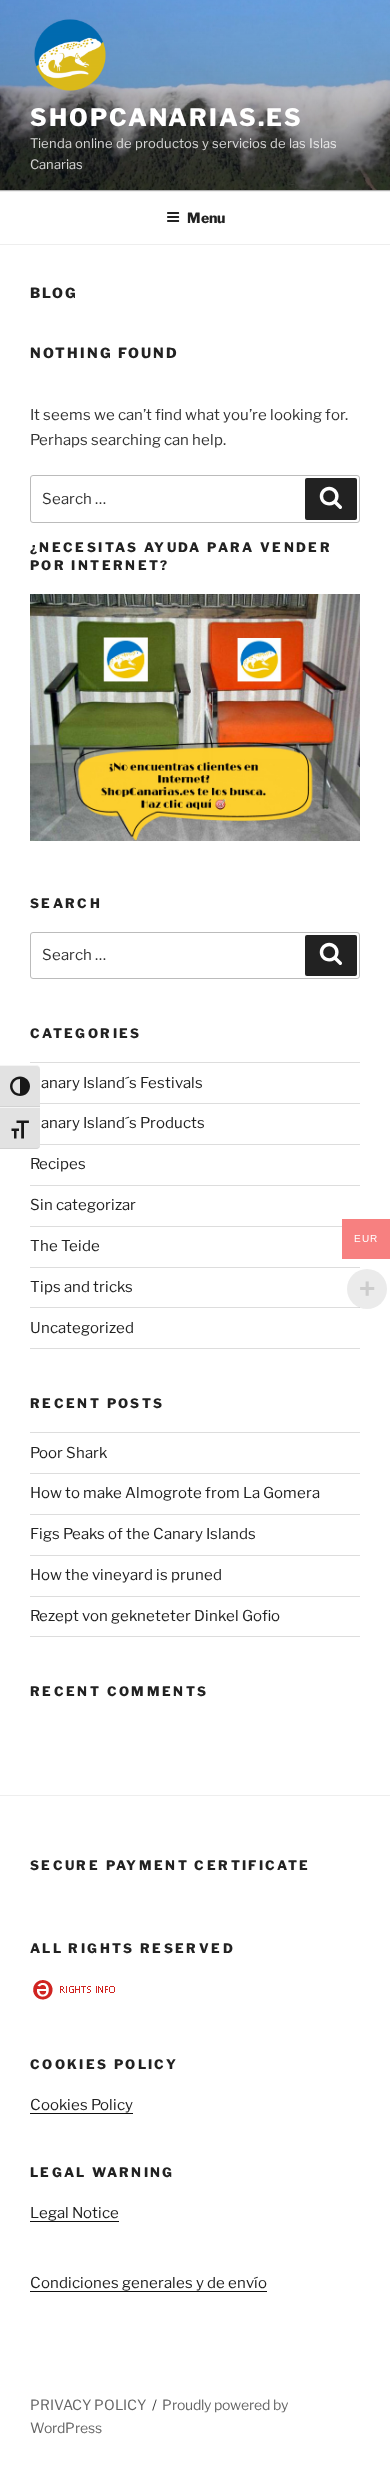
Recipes (58, 1164)
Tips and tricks (81, 1287)
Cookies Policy (81, 2105)
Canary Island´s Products (117, 1123)
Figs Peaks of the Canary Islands (143, 1534)
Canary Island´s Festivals (116, 1083)
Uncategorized (82, 1328)
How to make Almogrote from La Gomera (175, 1493)
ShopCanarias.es (166, 117)
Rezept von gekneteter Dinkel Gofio (155, 1616)
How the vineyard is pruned (126, 1575)
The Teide (65, 1246)
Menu (206, 217)
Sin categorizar (83, 1205)
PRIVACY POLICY (88, 2404)
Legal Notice (74, 2213)
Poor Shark (68, 1453)
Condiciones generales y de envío (148, 2283)
